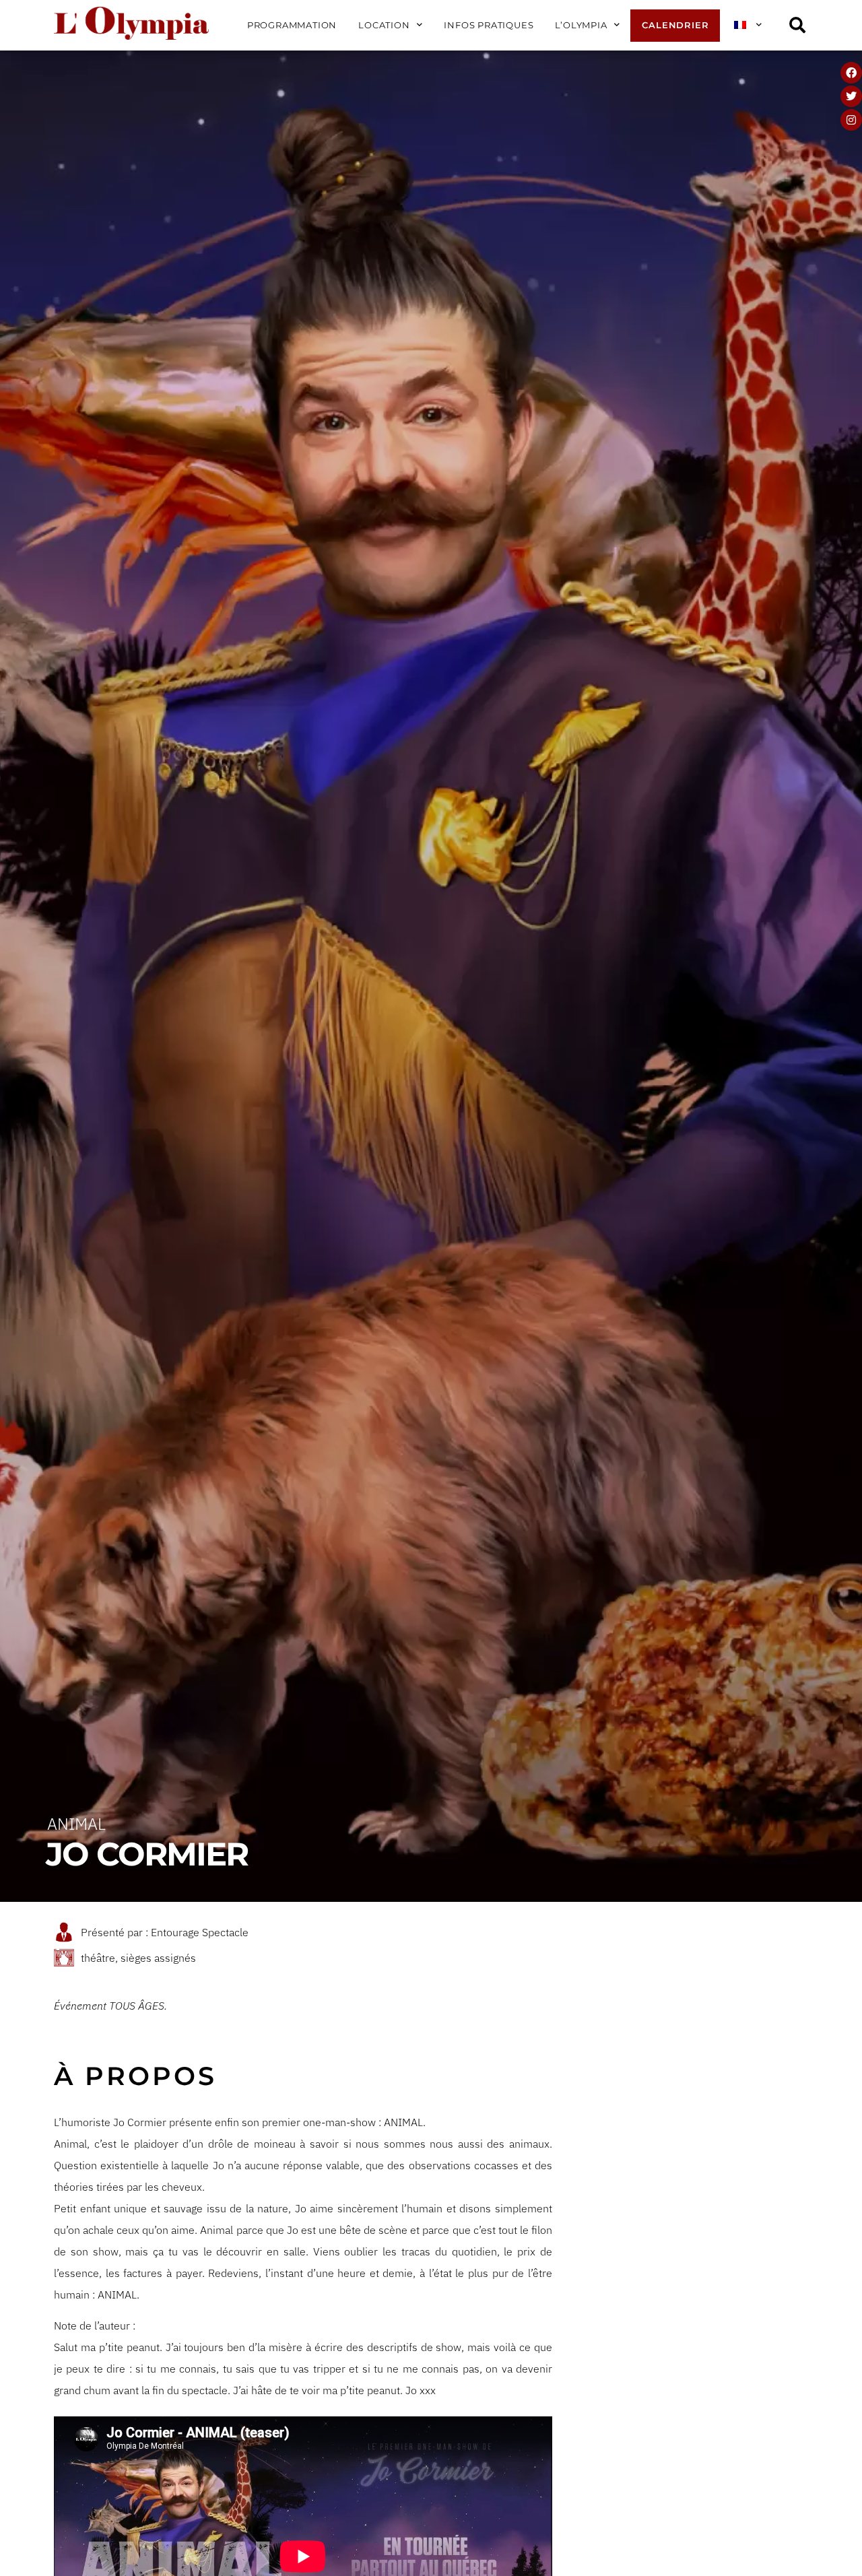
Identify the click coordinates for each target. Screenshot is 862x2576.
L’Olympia (581, 25)
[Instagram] (851, 120)
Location (384, 25)
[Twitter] (851, 96)
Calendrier (675, 25)
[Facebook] (851, 73)
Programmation (292, 25)
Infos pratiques (489, 25)
